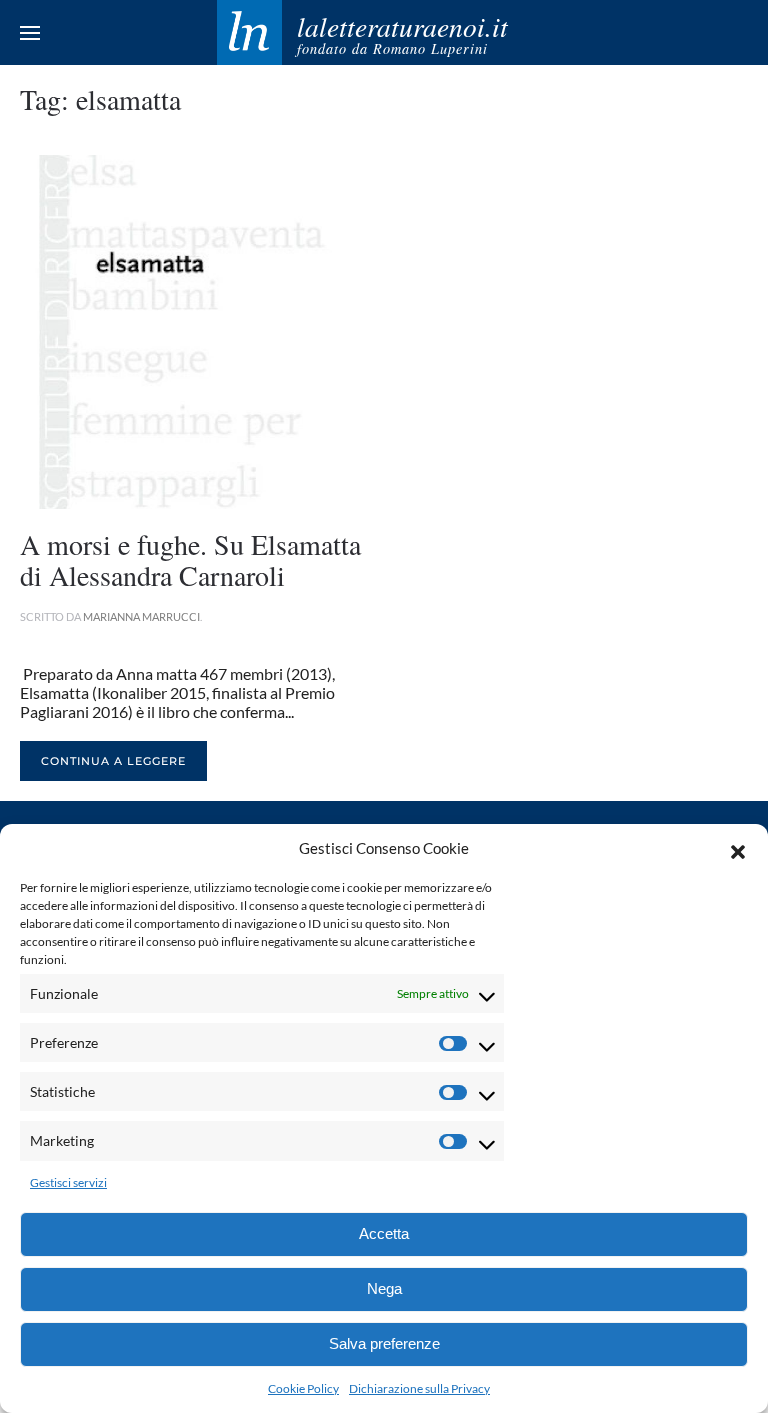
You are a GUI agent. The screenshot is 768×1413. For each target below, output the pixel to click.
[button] (738, 849)
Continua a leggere (113, 761)
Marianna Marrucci (141, 616)
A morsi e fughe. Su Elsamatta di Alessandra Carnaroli (190, 559)
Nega (384, 1288)
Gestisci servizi (68, 1182)
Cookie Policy (303, 1388)
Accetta (384, 1233)
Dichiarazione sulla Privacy (419, 1388)
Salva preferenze (384, 1343)
